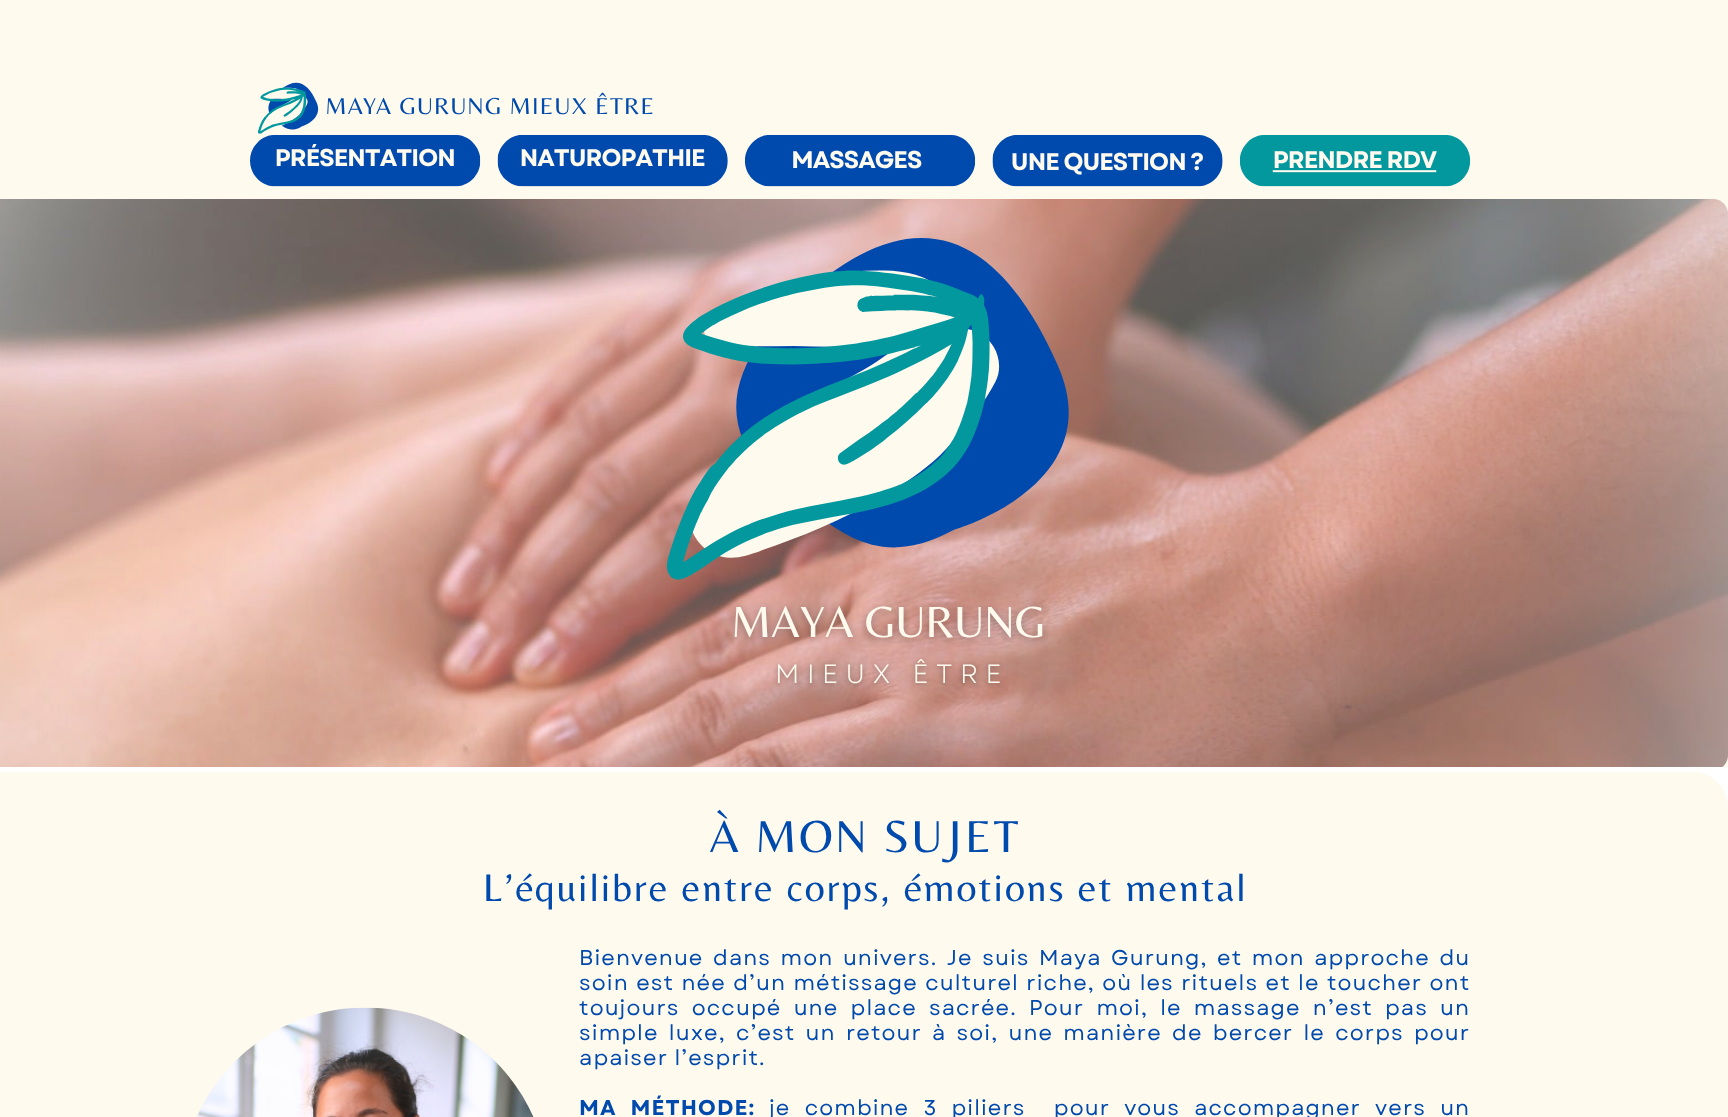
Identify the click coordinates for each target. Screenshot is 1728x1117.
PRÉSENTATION (365, 158)
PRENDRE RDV (1354, 160)
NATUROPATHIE (612, 158)
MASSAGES (856, 160)
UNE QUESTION (1098, 162)
